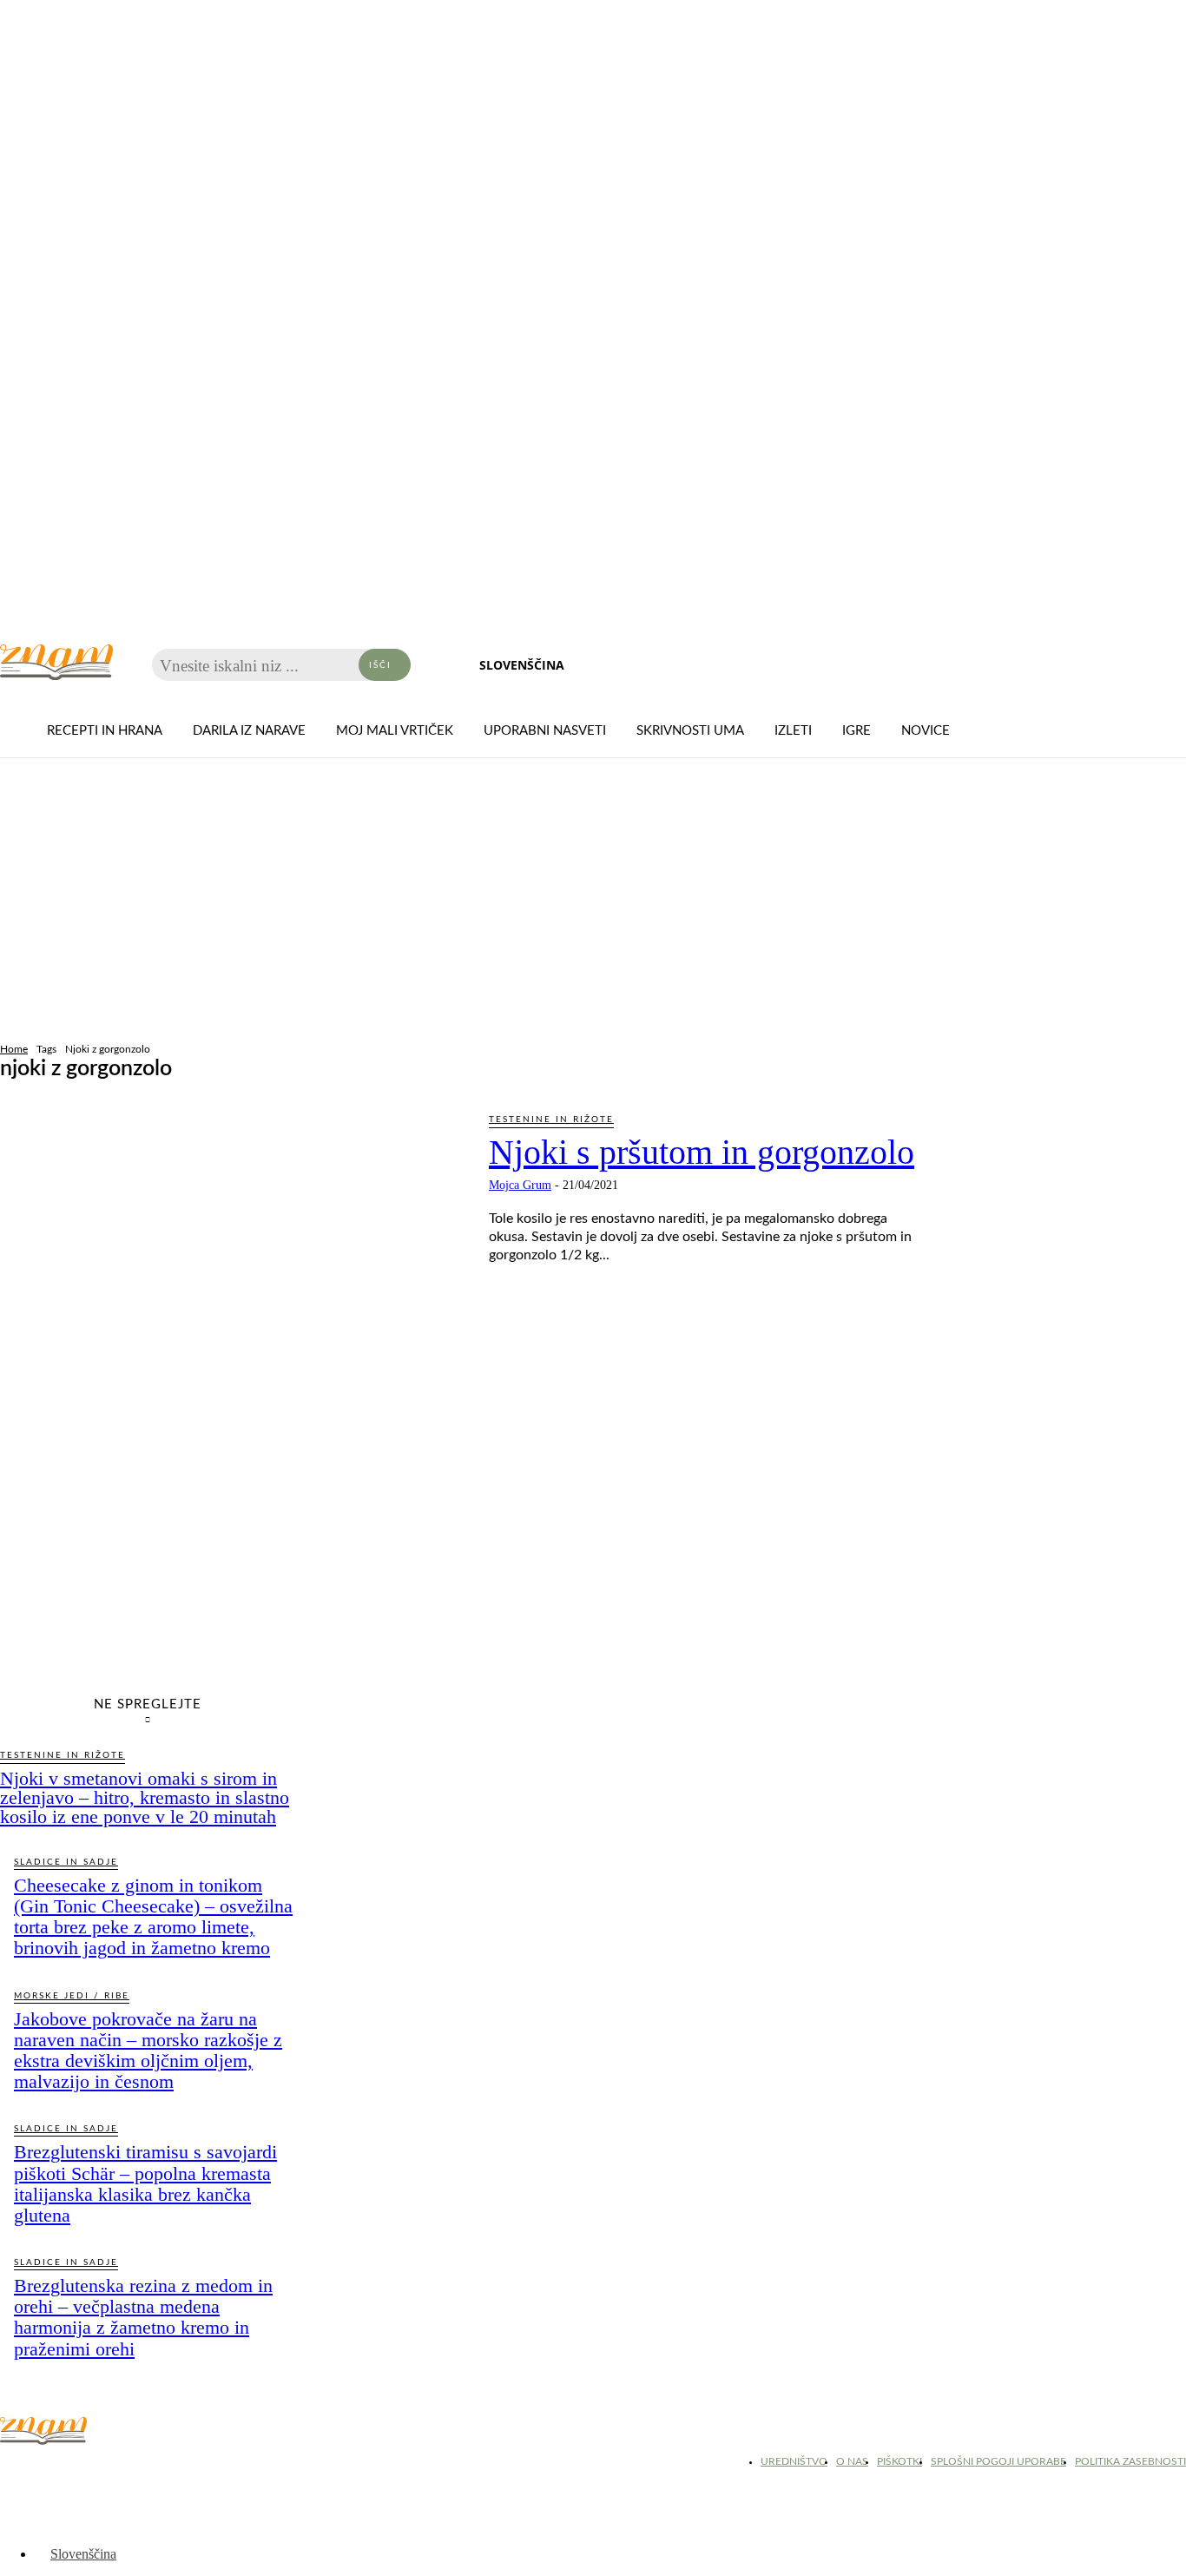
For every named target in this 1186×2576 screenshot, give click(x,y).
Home (14, 1049)
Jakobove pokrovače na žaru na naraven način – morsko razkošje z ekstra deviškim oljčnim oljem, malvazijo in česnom (148, 2051)
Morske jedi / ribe (72, 1996)
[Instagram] (61, 2467)
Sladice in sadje (66, 1862)
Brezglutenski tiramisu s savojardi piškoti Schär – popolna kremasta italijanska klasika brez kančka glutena (145, 2183)
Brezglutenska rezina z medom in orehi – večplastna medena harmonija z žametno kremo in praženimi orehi (143, 2317)
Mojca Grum (520, 1185)
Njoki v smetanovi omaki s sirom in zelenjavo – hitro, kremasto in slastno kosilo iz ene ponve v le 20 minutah (145, 1797)
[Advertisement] (593, 902)
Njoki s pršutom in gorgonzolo (702, 1152)
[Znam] (56, 662)
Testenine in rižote (551, 1120)
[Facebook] (17, 2467)
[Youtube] (104, 2467)
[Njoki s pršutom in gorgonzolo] (231, 1245)
